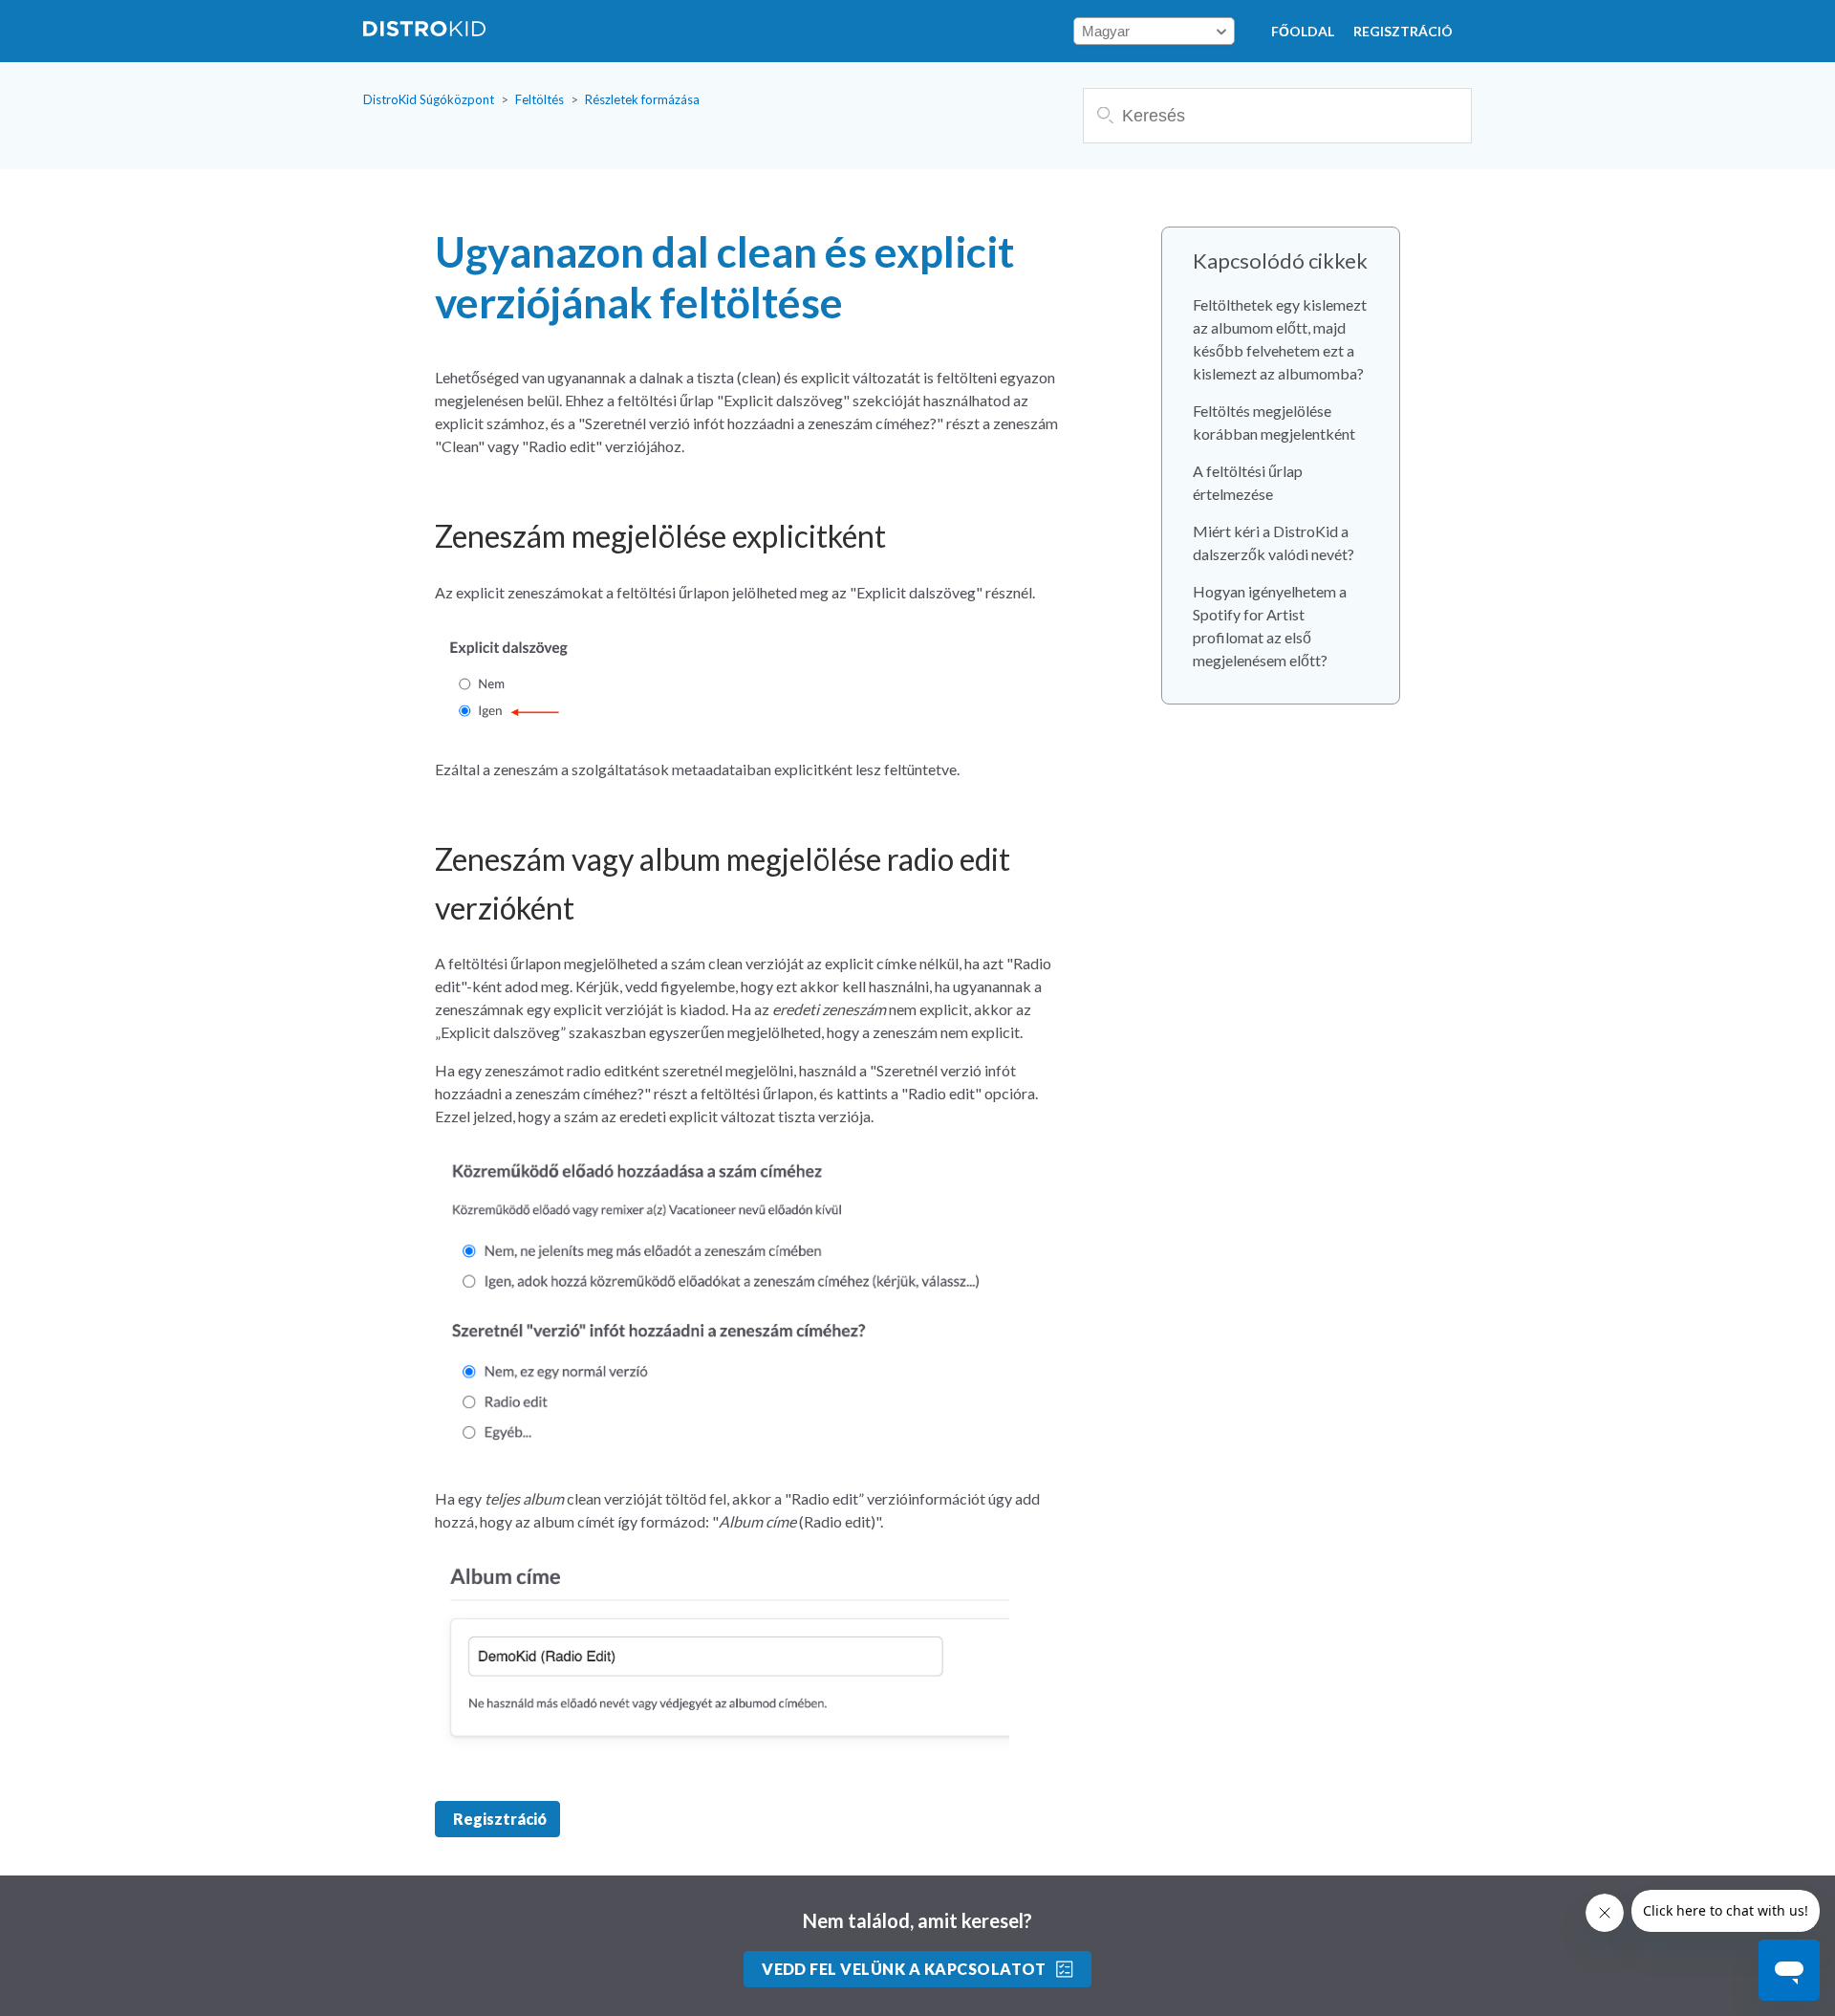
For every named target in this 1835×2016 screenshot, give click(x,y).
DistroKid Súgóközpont (429, 99)
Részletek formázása (642, 99)
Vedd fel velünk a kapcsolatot (904, 1969)
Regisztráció (1403, 31)
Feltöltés (540, 99)
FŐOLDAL (1303, 31)
